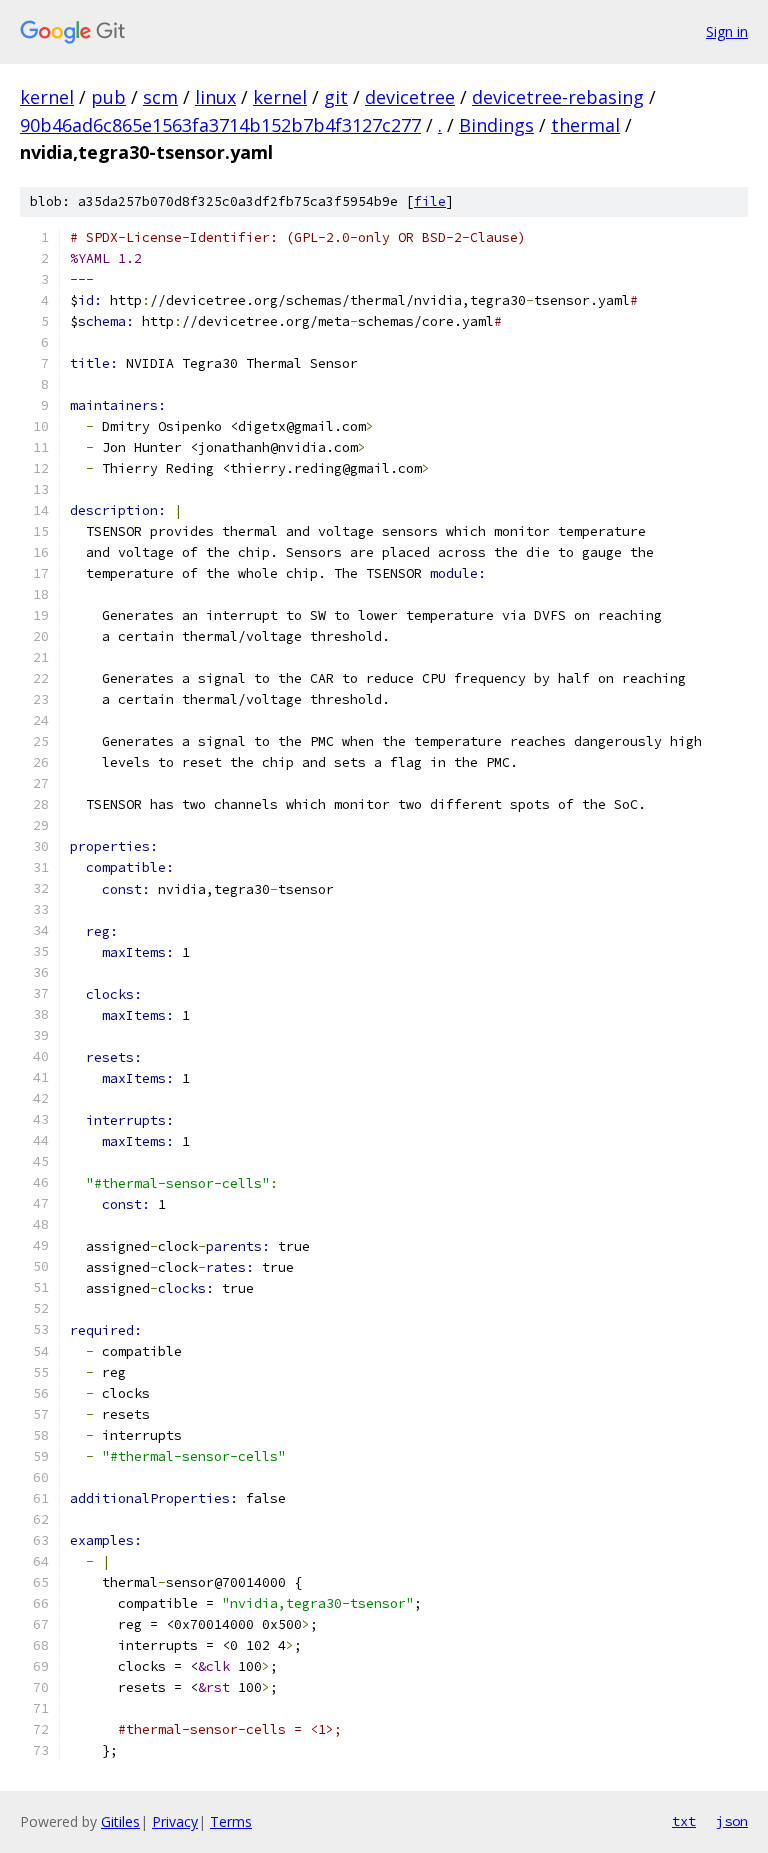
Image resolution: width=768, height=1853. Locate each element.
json (732, 1821)
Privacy (175, 1821)
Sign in (727, 31)
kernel (47, 97)
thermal (585, 125)
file (430, 201)
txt (684, 1821)
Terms (231, 1821)
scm (160, 97)
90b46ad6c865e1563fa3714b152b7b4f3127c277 (220, 125)
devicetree (410, 97)
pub (108, 97)
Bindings (496, 125)
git (336, 97)
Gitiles (120, 1821)
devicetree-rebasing (558, 97)
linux (215, 97)
